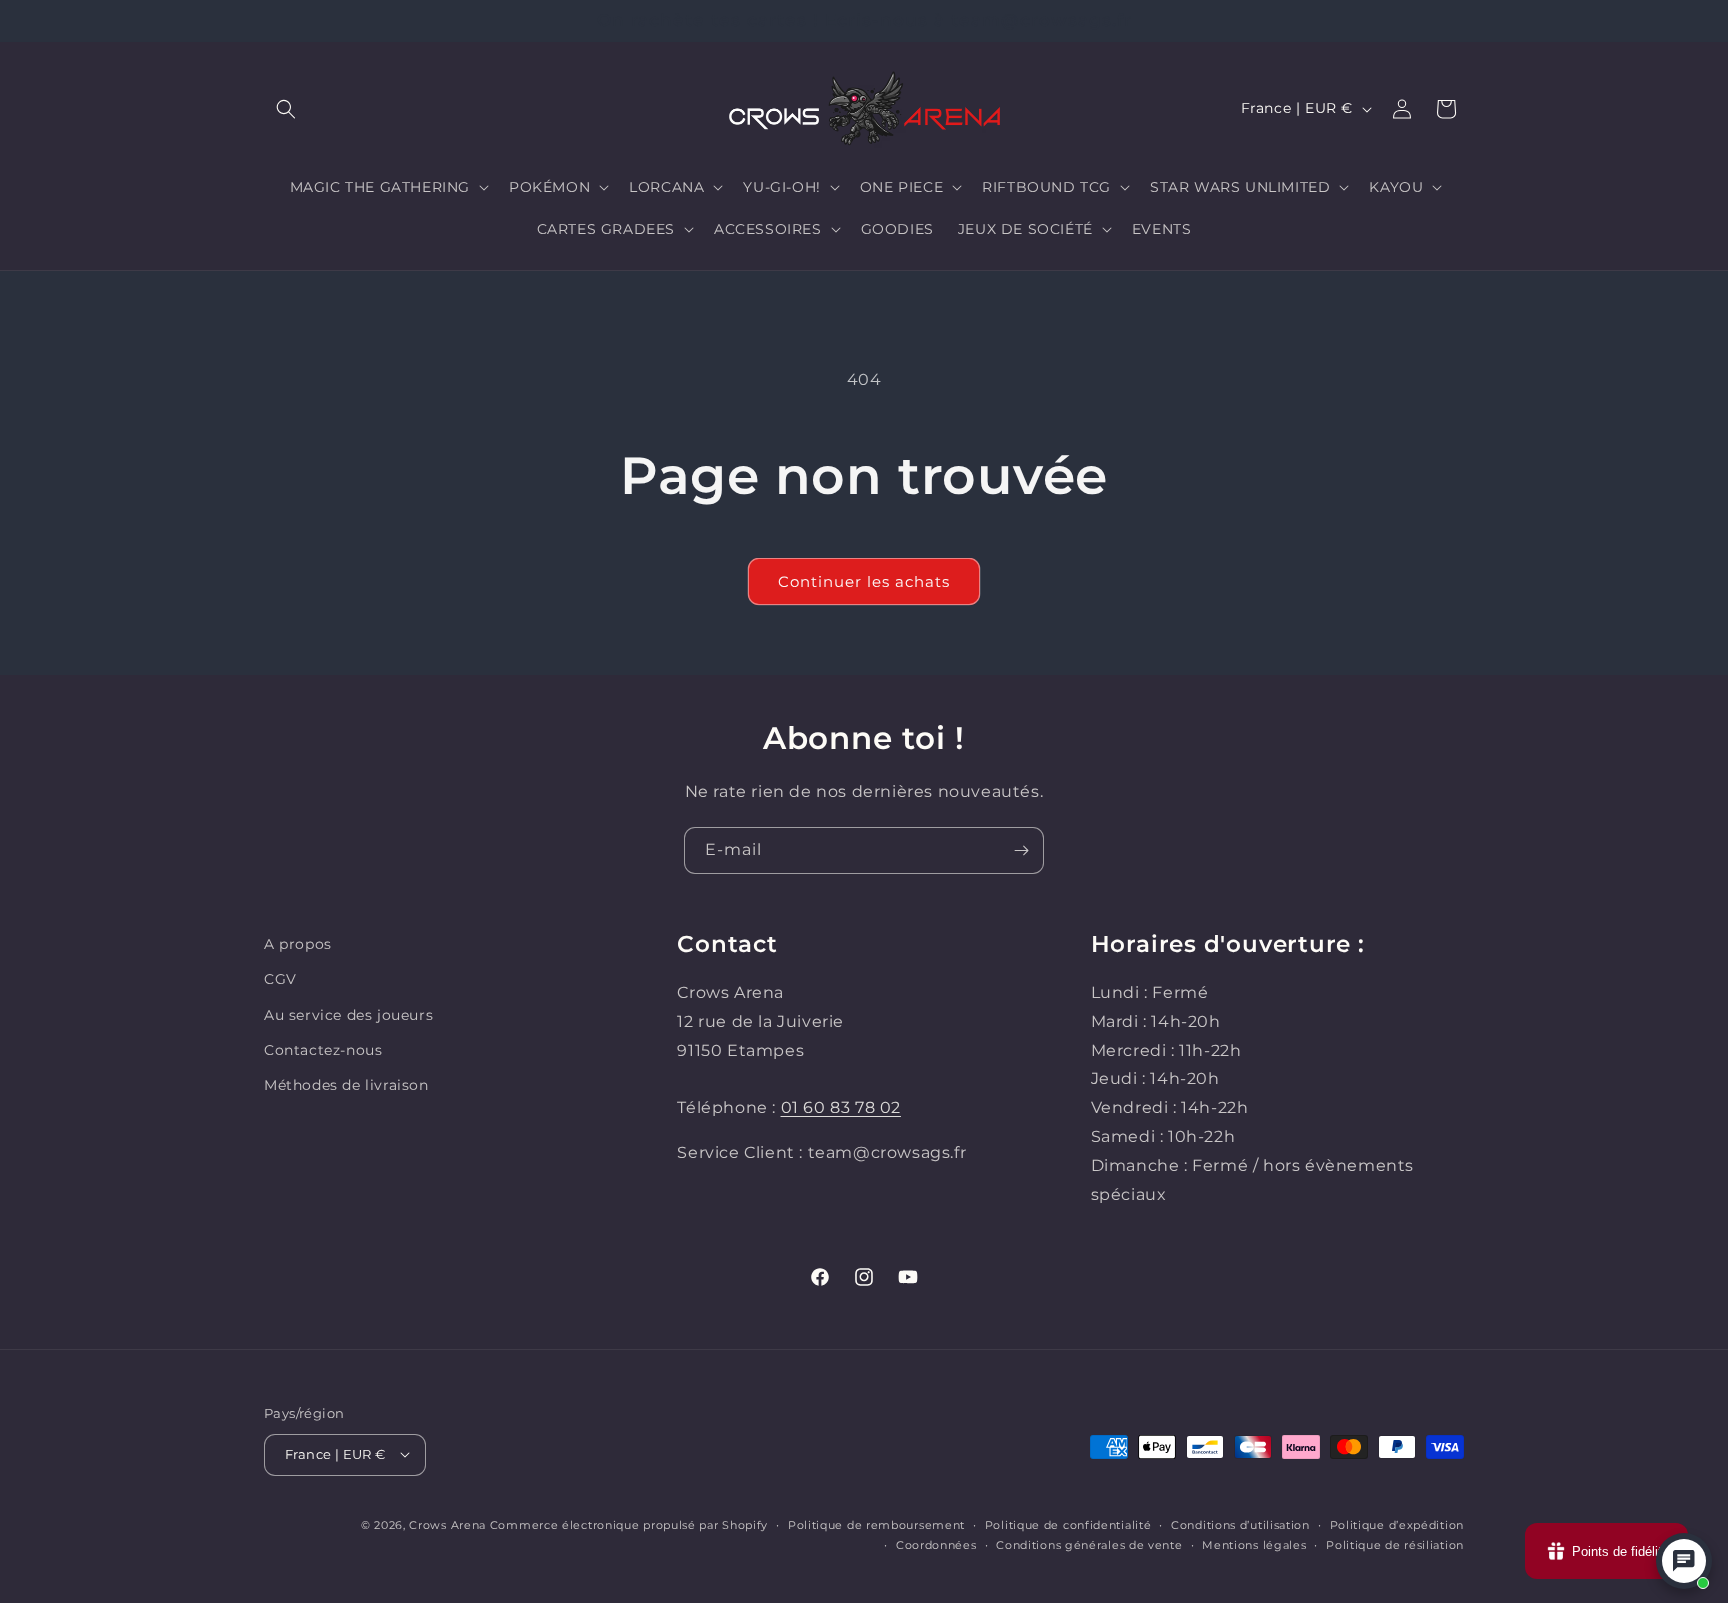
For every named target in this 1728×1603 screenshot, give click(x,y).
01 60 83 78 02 (841, 1107)
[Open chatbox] (1684, 1561)
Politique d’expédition (1397, 1524)
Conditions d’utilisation (1240, 1524)
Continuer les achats (864, 581)
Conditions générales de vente (1089, 1544)
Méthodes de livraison (346, 1084)
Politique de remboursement (876, 1524)
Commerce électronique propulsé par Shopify (629, 1524)
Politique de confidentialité (1068, 1524)
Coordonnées (936, 1544)
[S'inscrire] (1021, 850)
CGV (280, 979)
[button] (286, 109)
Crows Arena (447, 1524)
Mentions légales (1254, 1544)
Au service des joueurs (348, 1014)
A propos (298, 944)
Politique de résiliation (1395, 1544)
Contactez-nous (323, 1049)
